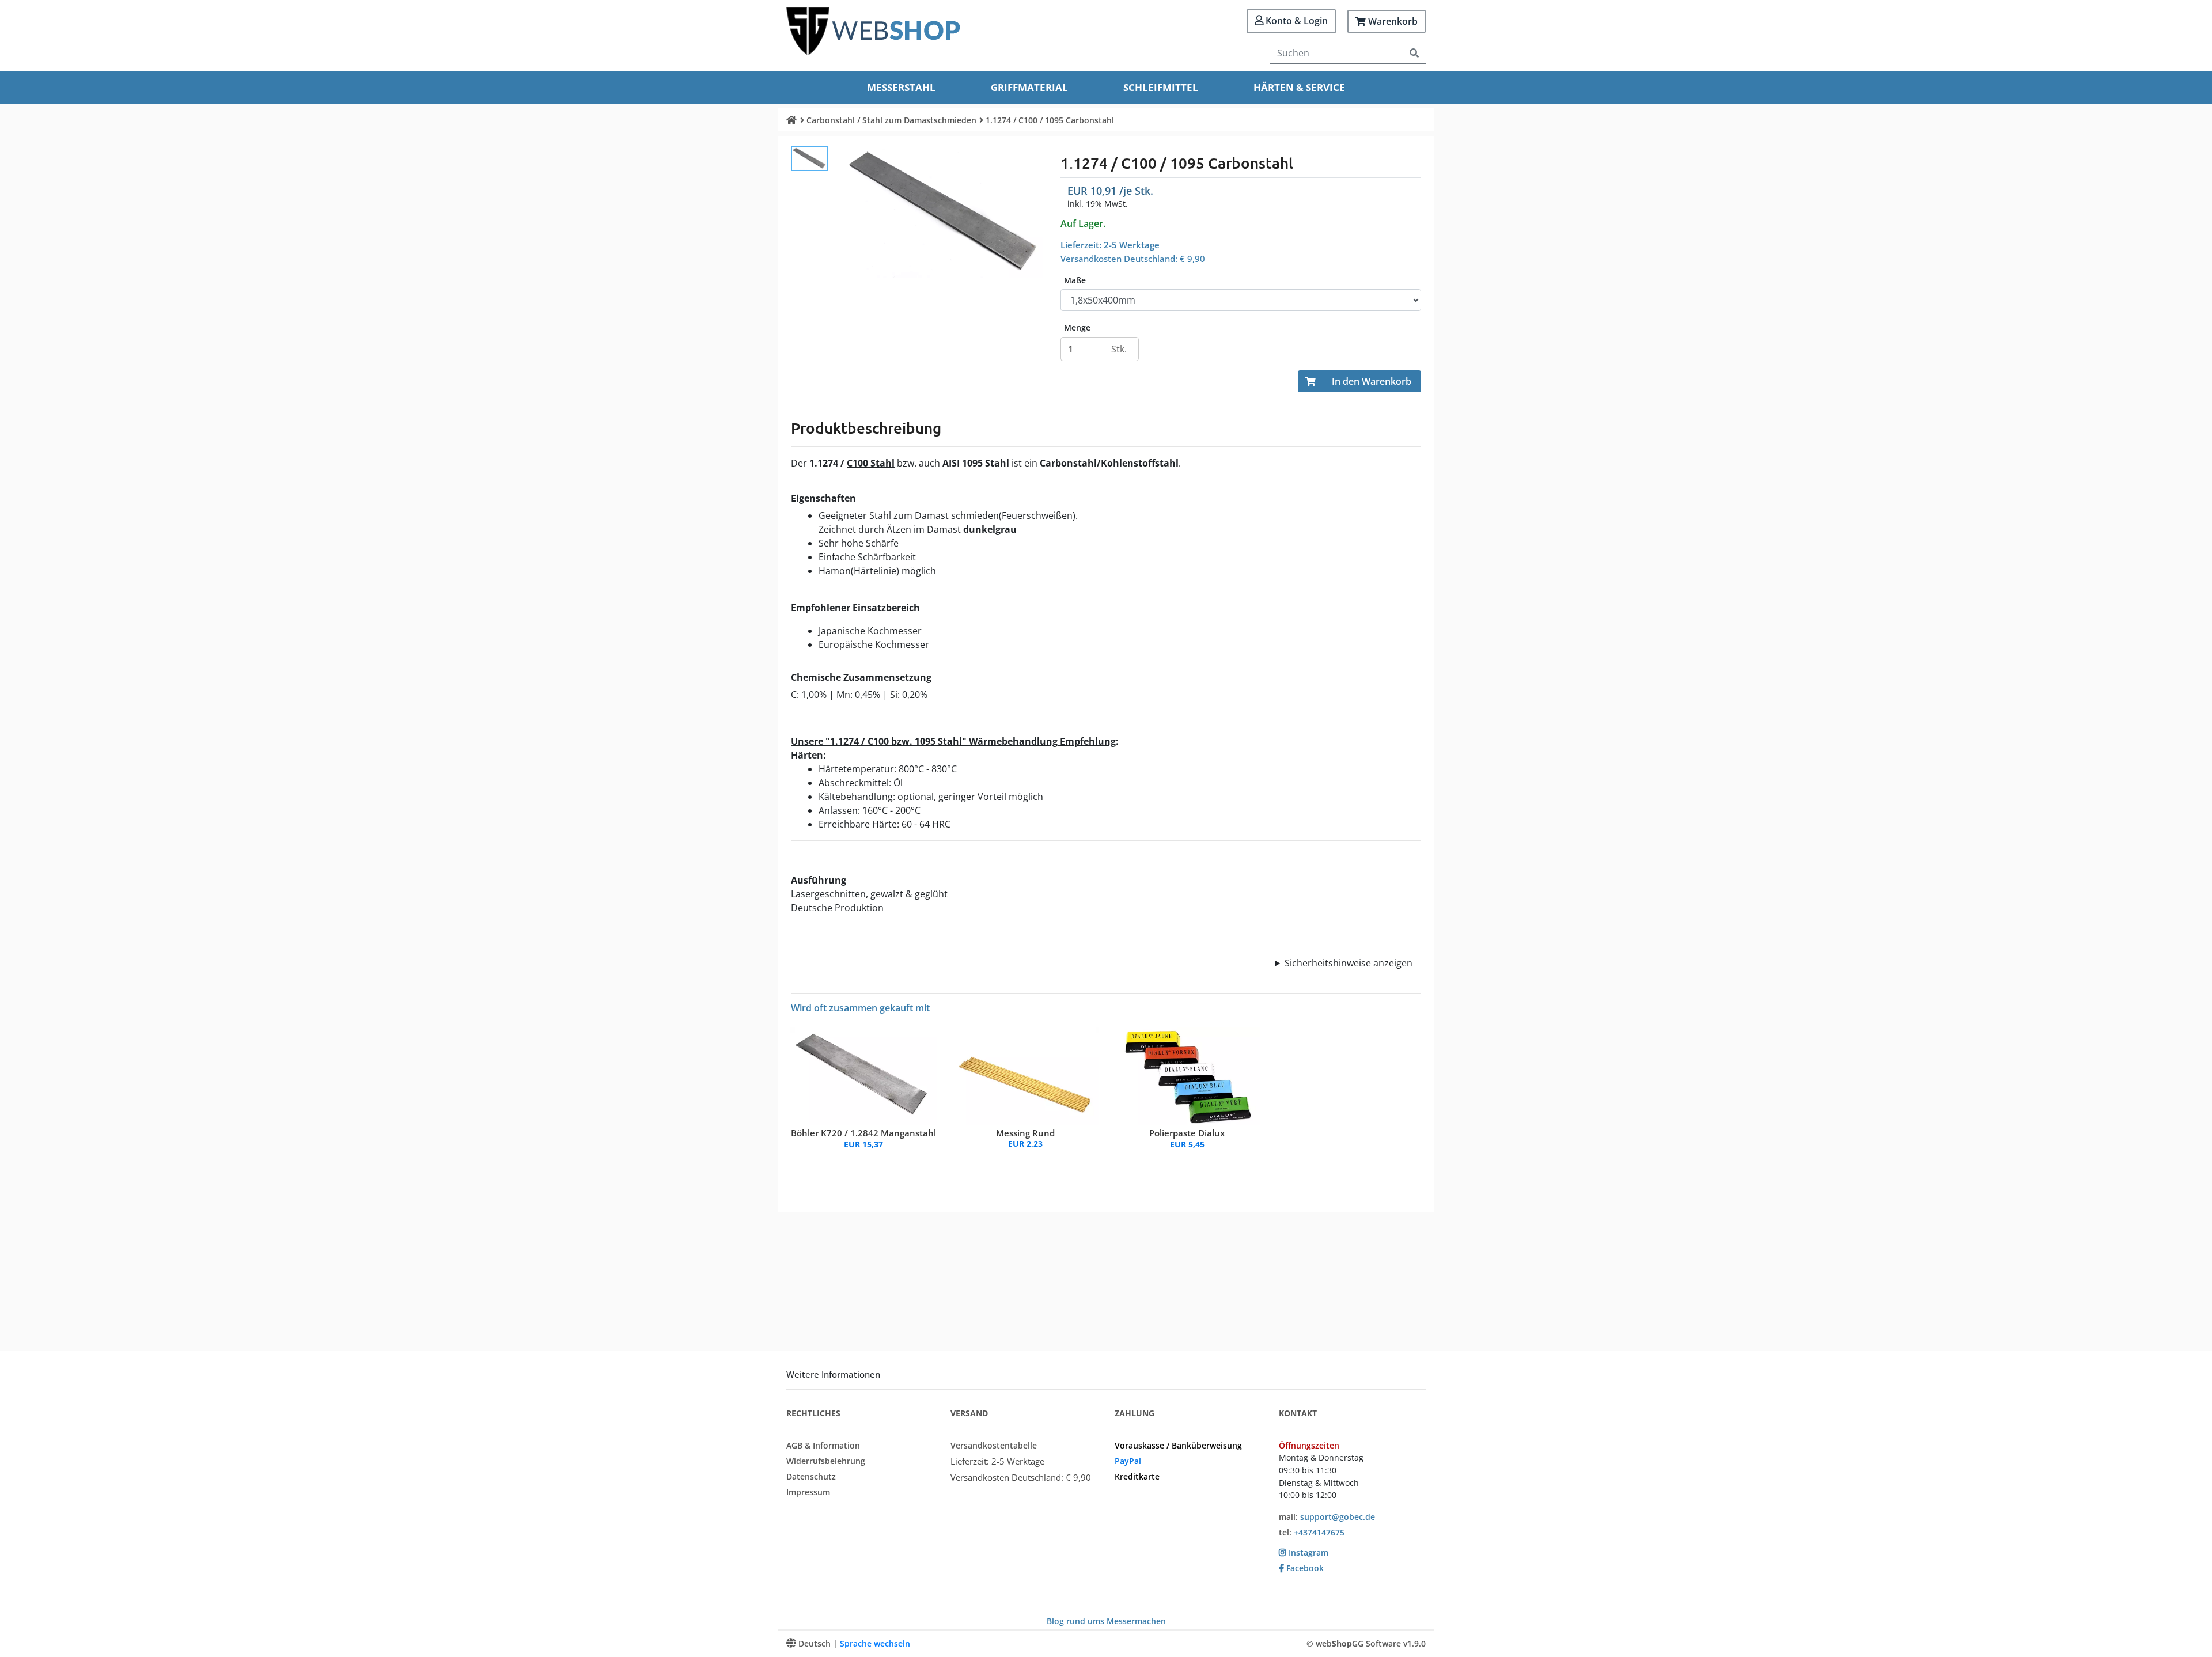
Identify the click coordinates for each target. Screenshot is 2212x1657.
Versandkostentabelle (994, 1445)
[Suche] (1414, 53)
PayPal (1128, 1461)
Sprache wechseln (875, 1643)
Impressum (808, 1492)
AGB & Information (823, 1445)
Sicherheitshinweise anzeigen (1349, 963)
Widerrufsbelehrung (826, 1461)
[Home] (791, 120)
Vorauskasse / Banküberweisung (1178, 1445)
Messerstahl (901, 87)
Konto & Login (1296, 21)
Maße (1075, 280)
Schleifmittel (1161, 87)
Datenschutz (811, 1476)
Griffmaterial (1029, 87)
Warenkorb (1392, 21)
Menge (1077, 328)
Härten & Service (1299, 87)
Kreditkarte (1137, 1476)
